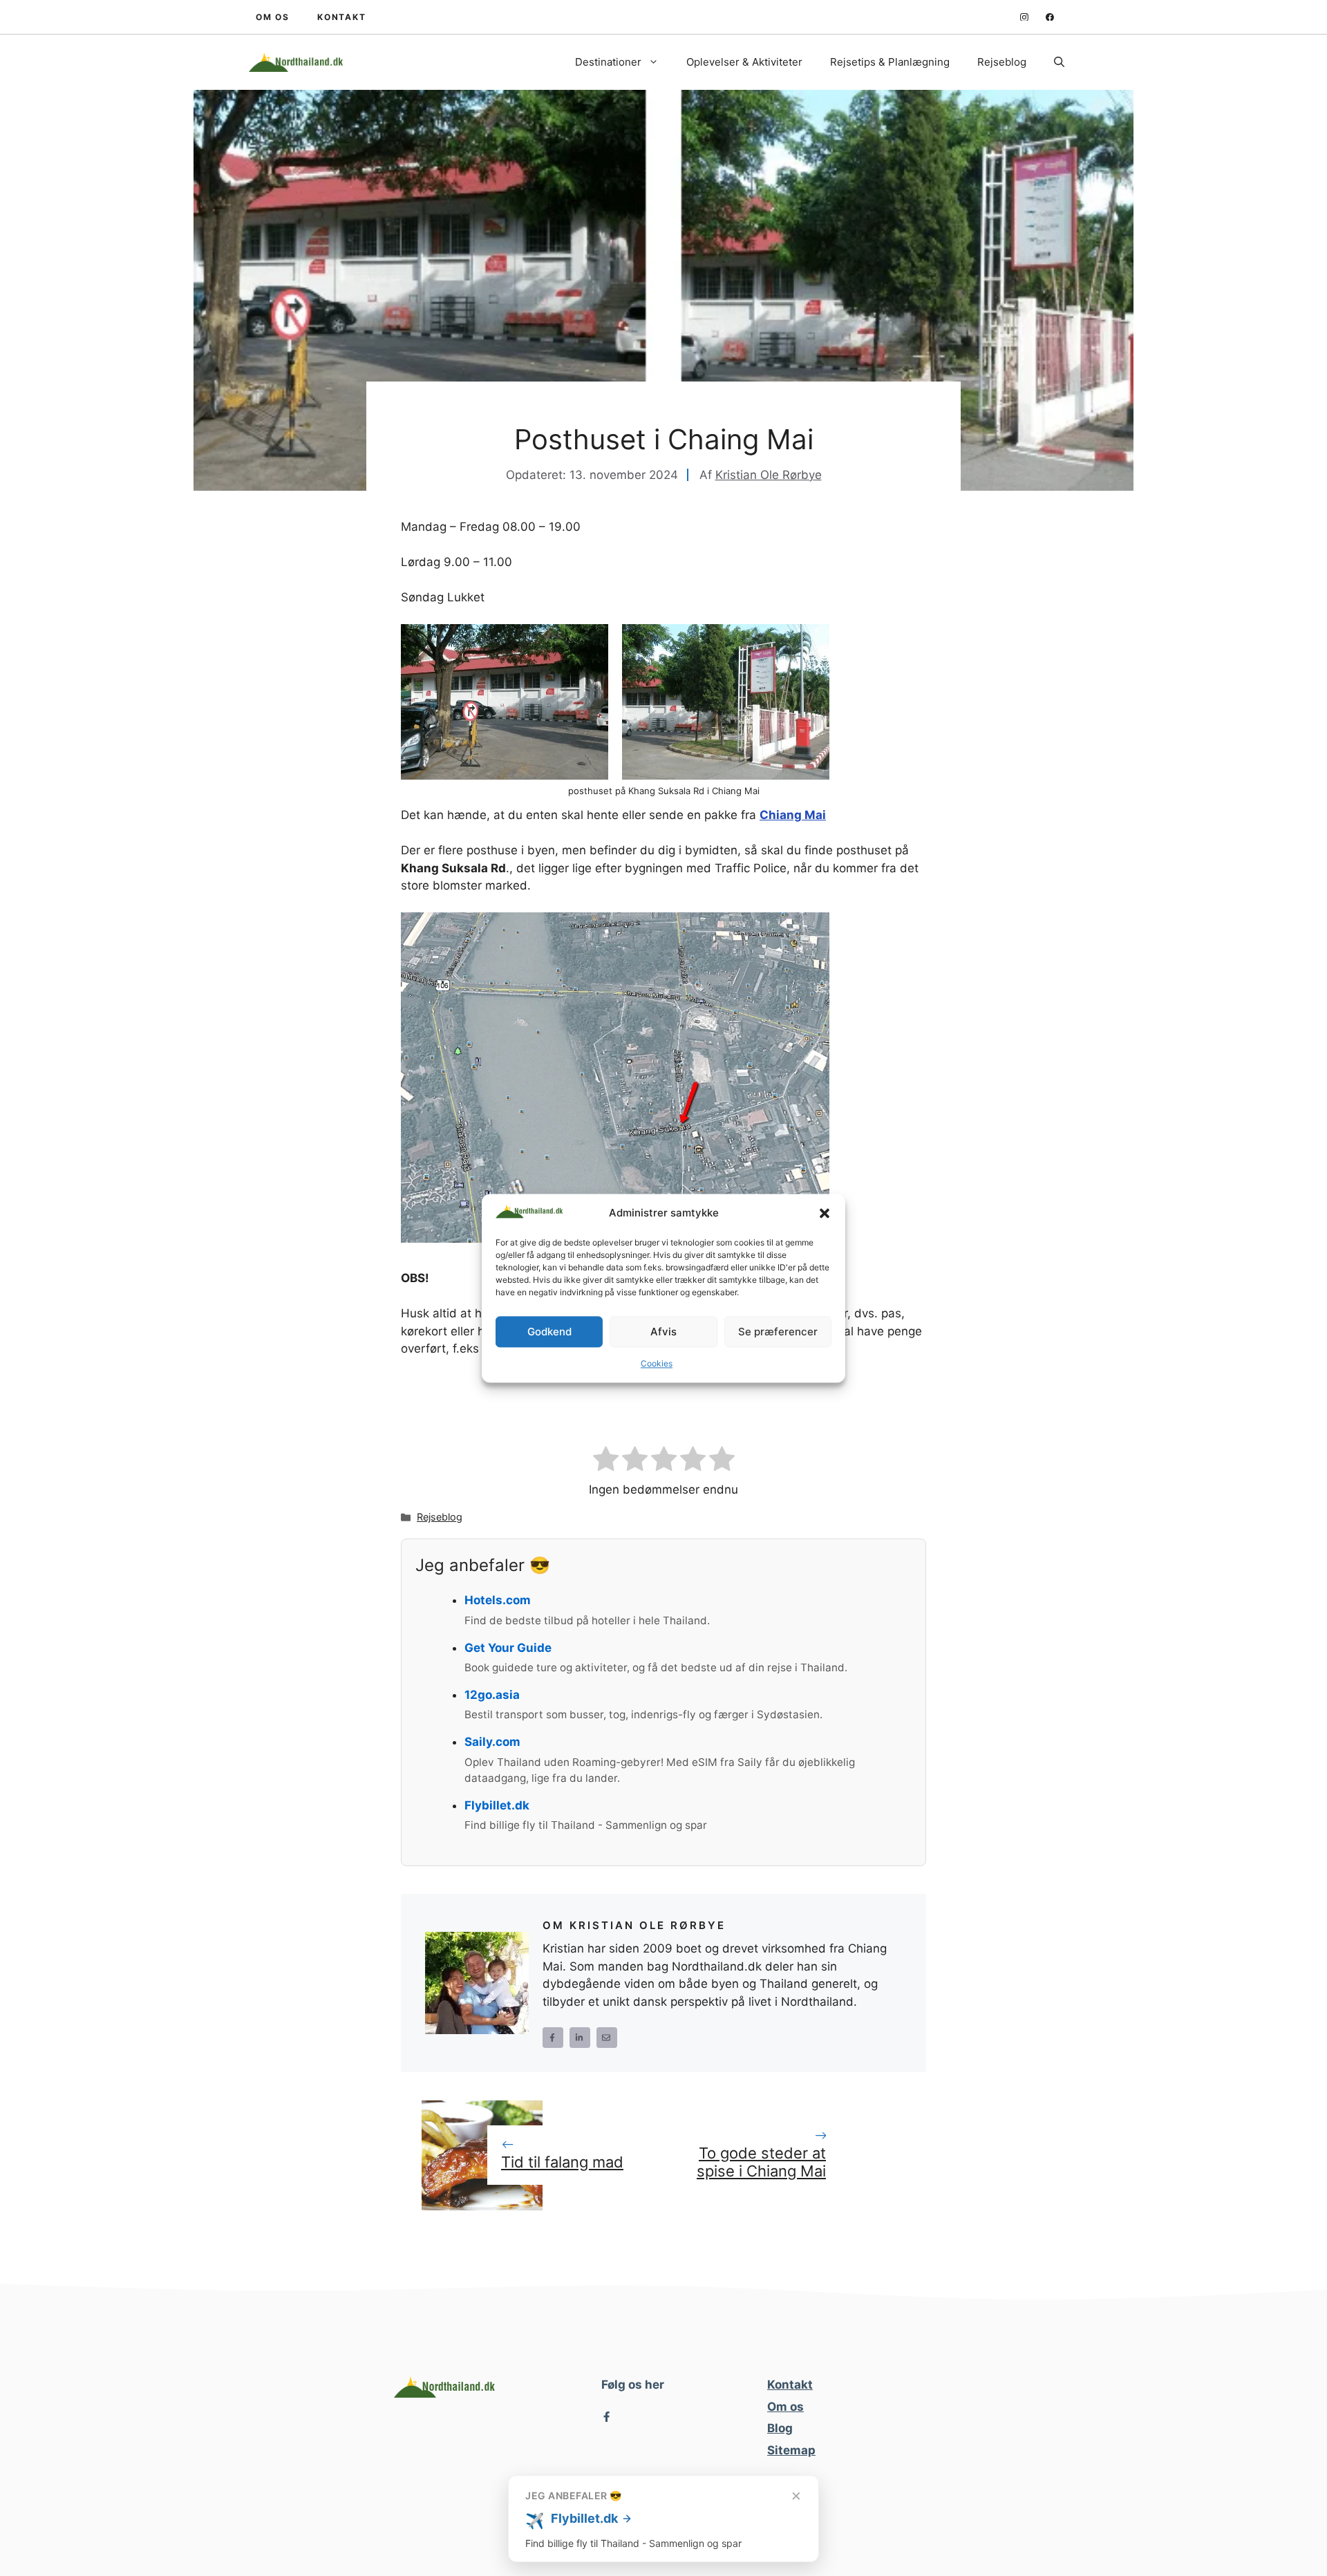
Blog (780, 2428)
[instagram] (1024, 17)
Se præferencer (778, 1332)
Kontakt (790, 2385)
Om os (785, 2407)
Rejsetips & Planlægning (890, 62)
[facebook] (1050, 17)
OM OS (273, 17)
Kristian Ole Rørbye (769, 475)
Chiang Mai (793, 815)
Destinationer (608, 62)
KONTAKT (342, 17)
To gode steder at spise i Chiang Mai (761, 2162)
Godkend (549, 1332)
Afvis (663, 1332)
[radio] (606, 1461)
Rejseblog (1002, 62)
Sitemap (791, 2450)
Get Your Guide (508, 1648)
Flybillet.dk (497, 1805)
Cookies (657, 1364)
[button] (825, 1214)
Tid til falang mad (562, 2162)
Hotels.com (498, 1600)
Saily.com (492, 1742)
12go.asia (492, 1695)
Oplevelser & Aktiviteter (744, 62)
